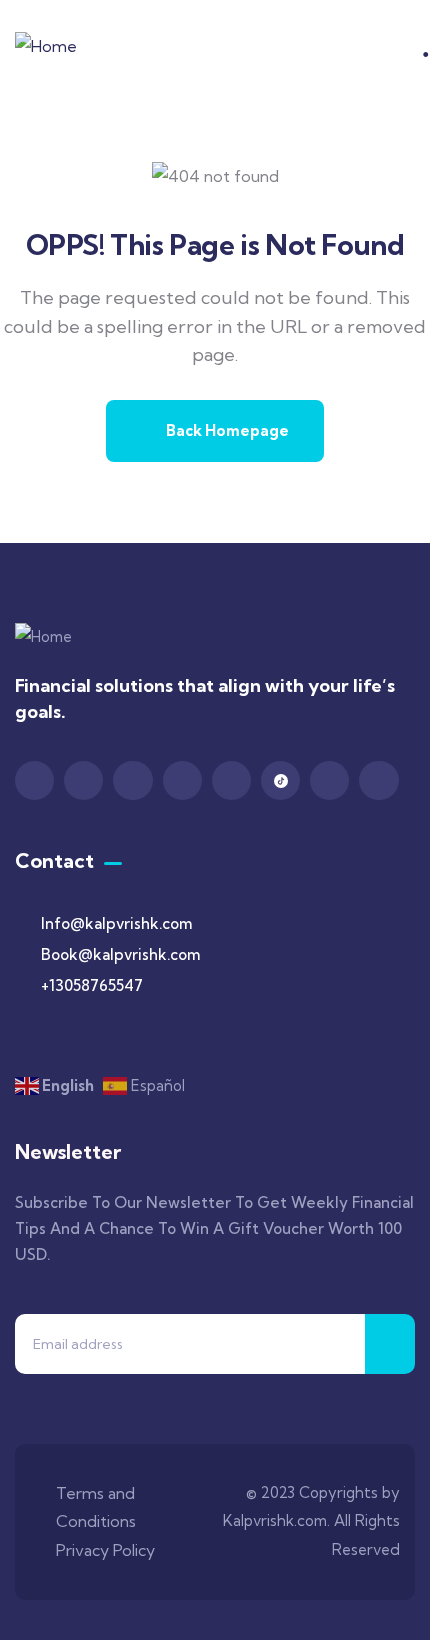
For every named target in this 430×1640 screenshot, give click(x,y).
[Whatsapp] (378, 780)
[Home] (46, 46)
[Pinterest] (182, 780)
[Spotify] (329, 780)
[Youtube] (231, 780)
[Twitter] (83, 780)
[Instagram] (132, 780)
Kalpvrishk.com (275, 1520)
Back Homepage (226, 430)
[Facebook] (34, 780)
